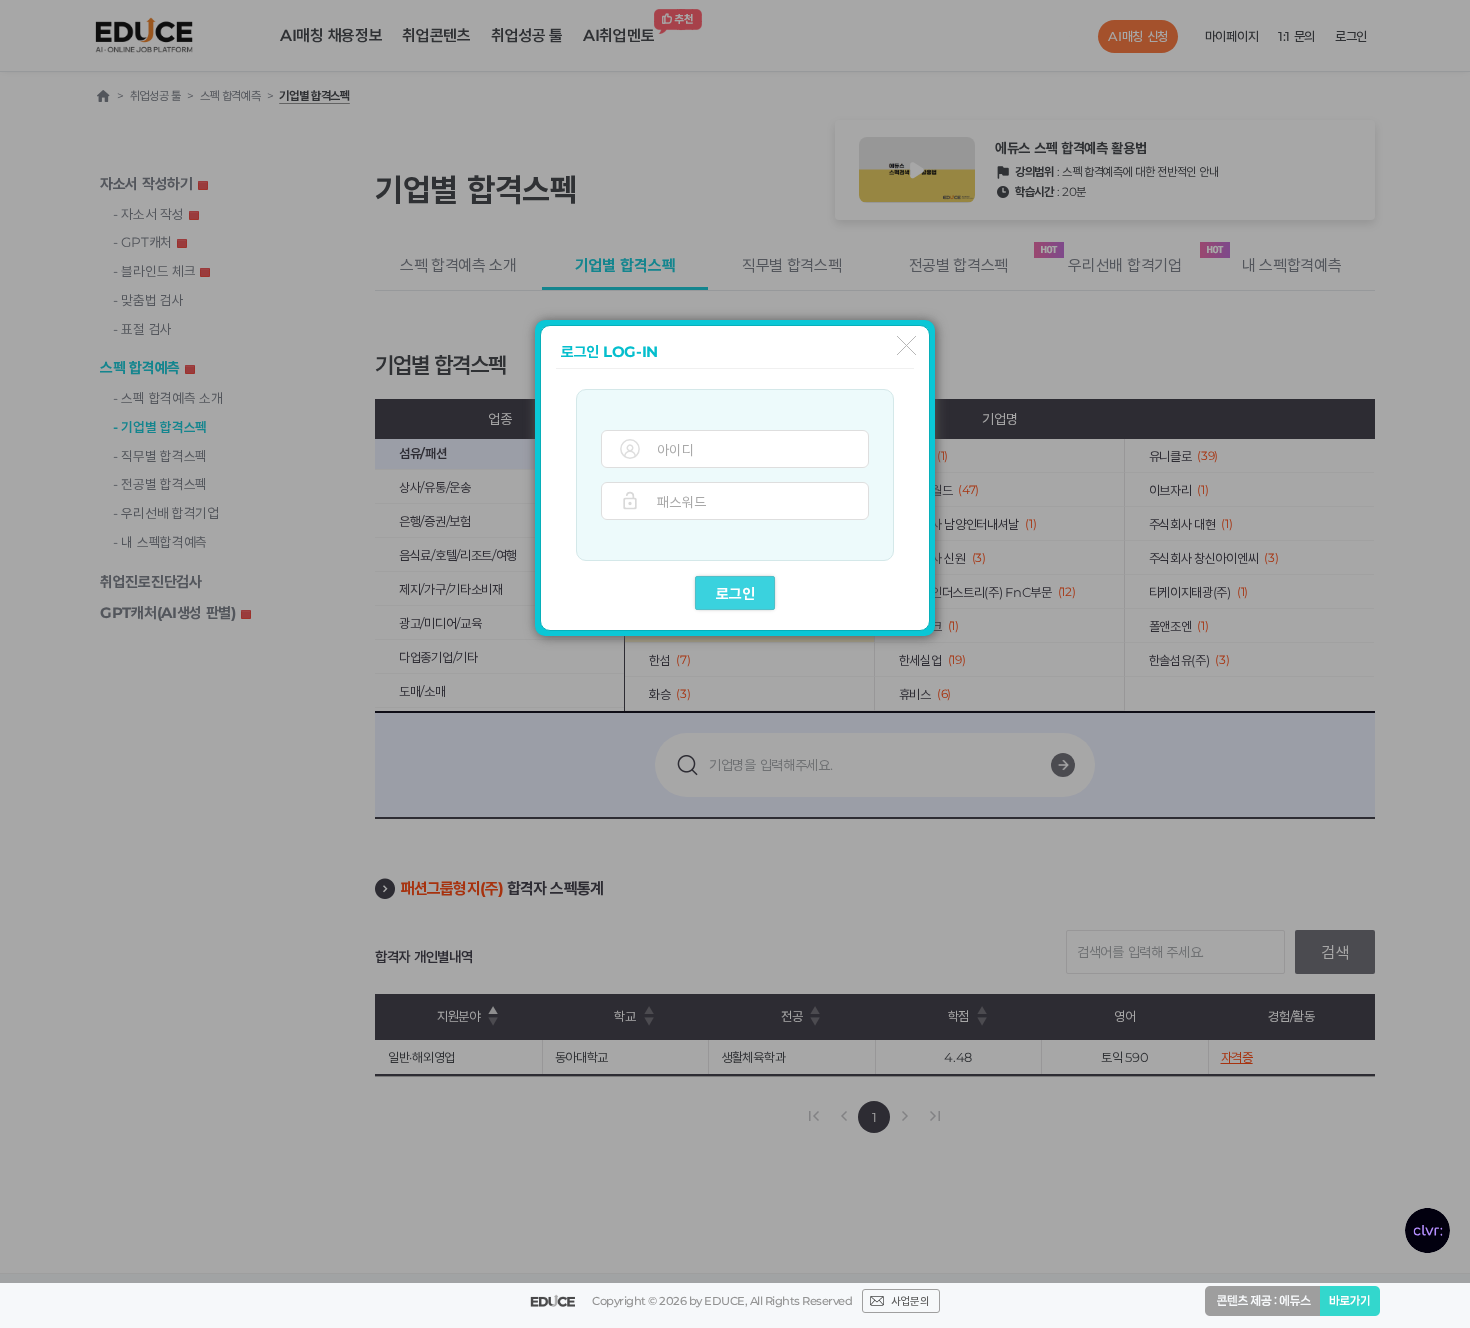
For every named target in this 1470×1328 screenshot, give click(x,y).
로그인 (735, 593)
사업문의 (910, 1301)
